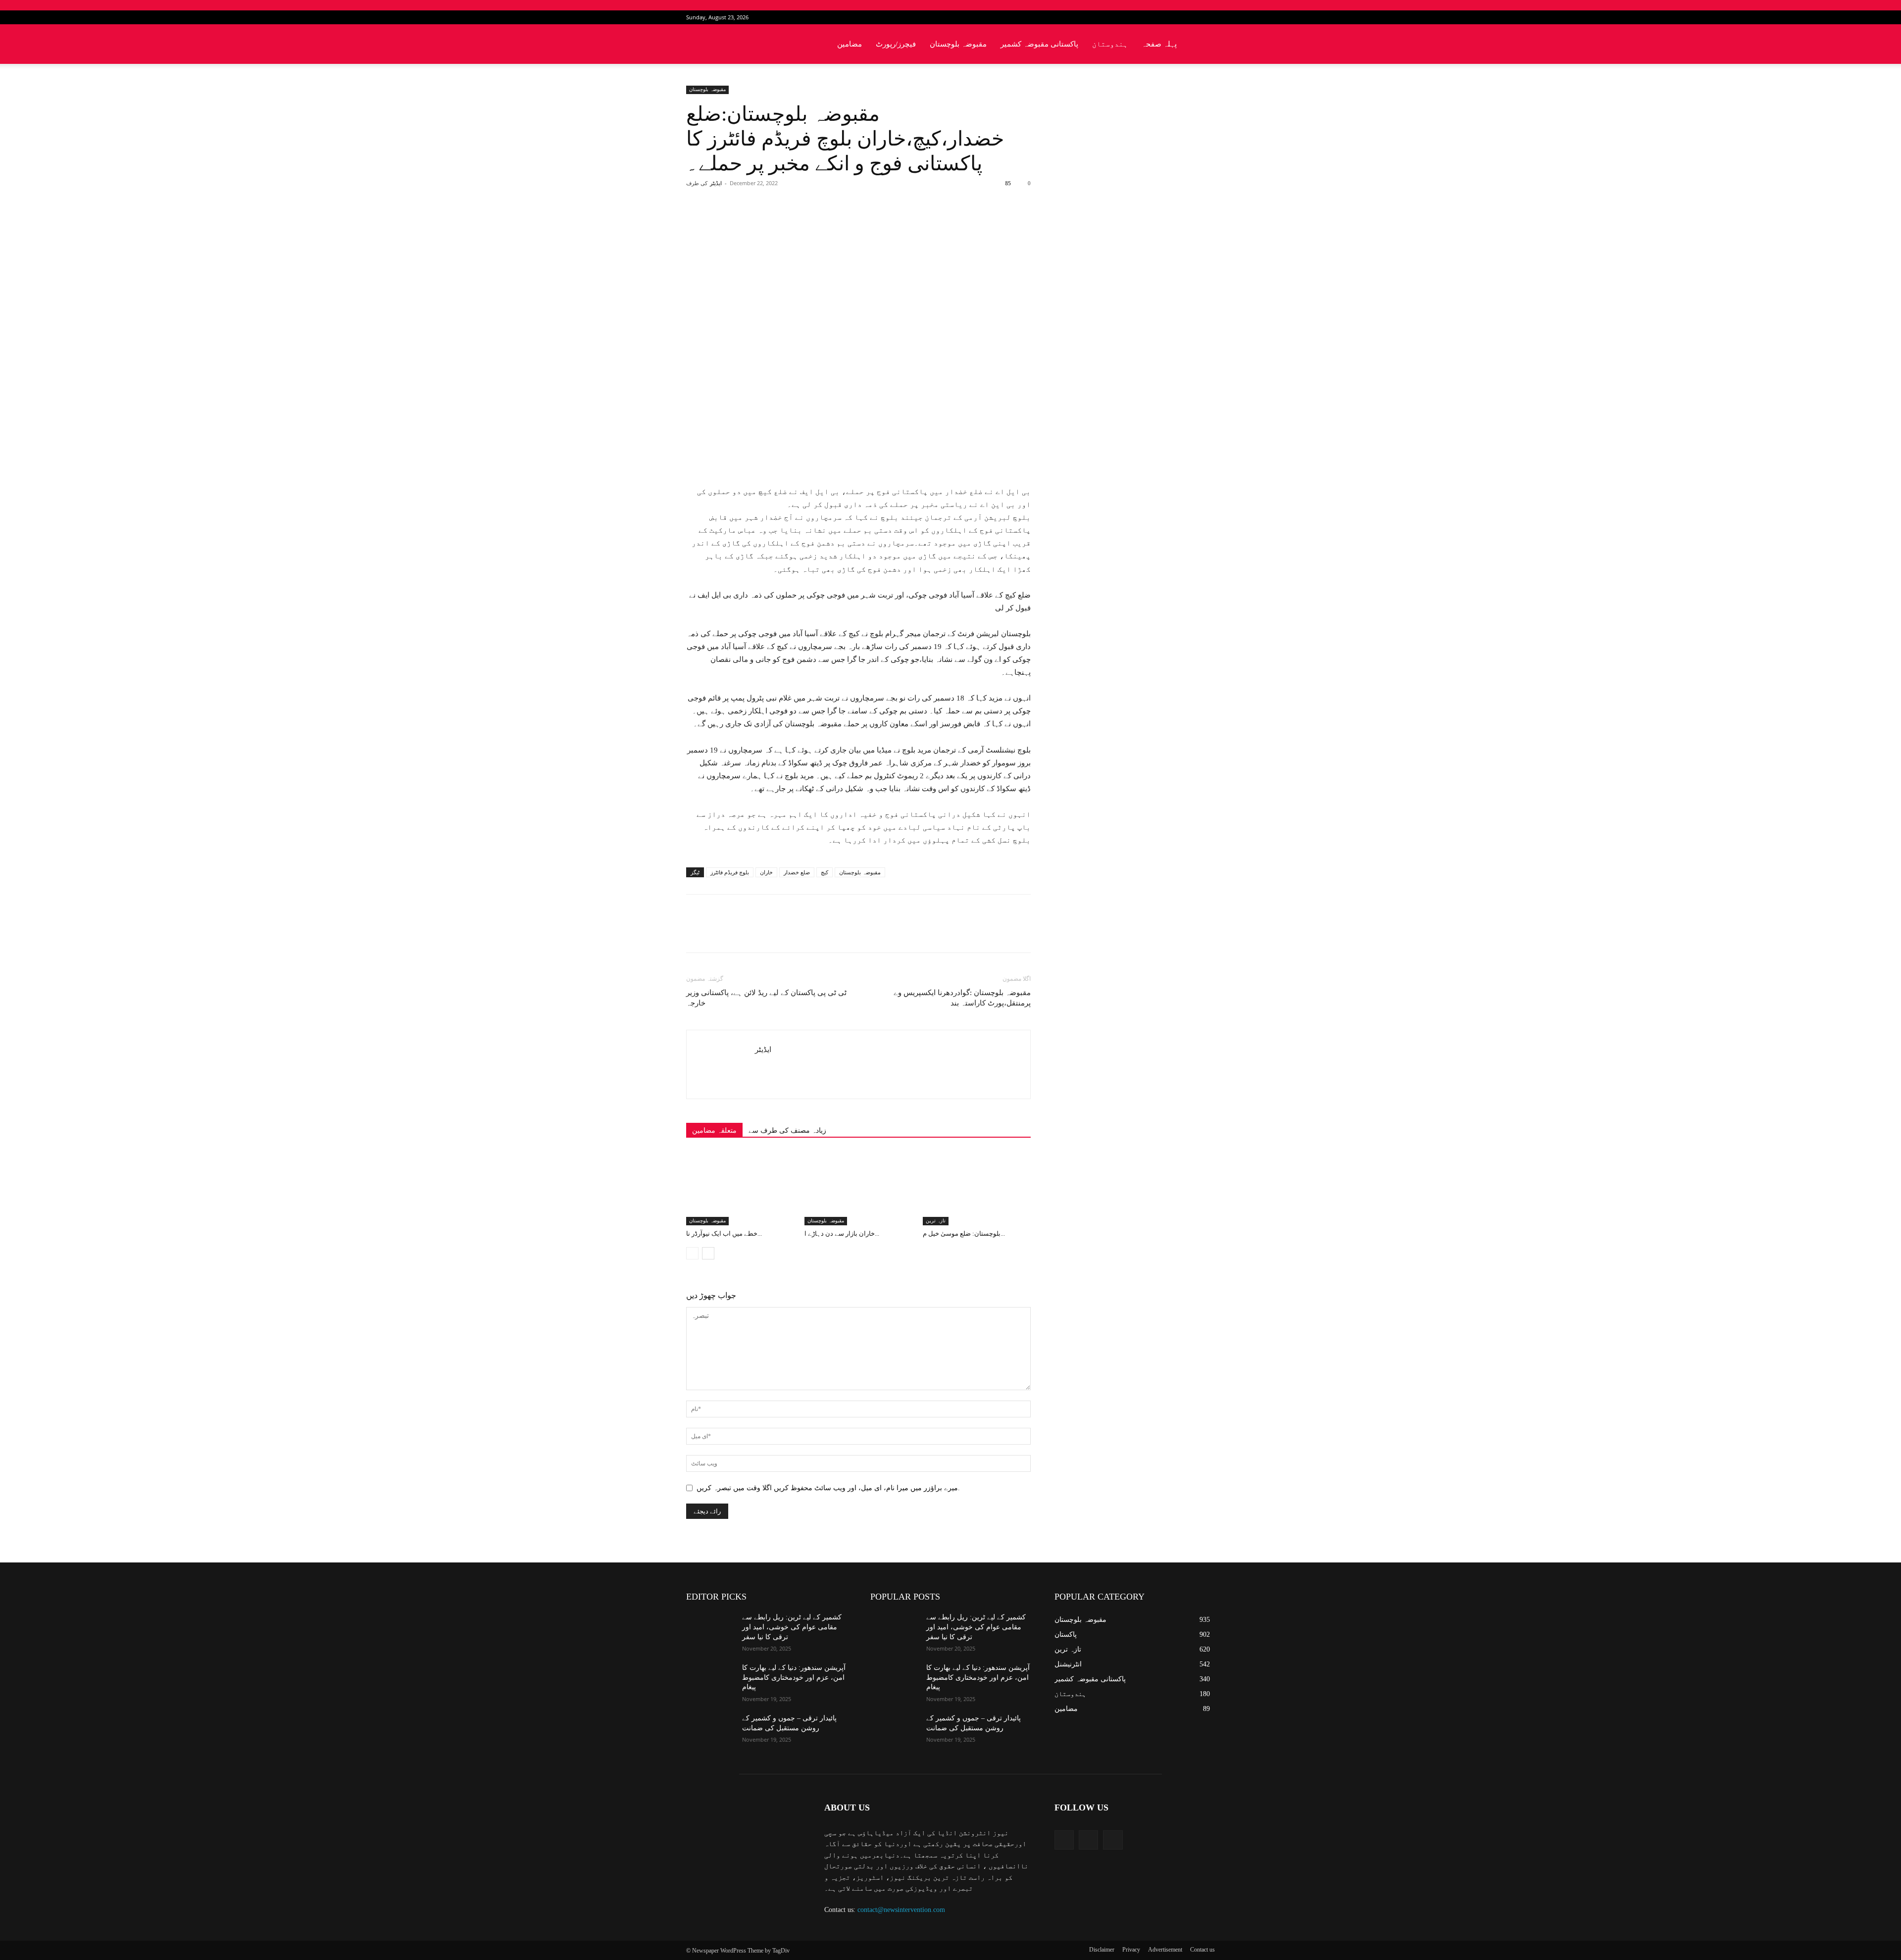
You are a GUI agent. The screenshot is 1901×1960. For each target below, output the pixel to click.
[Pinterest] (801, 223)
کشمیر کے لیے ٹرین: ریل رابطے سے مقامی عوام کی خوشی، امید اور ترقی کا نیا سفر (792, 1627)
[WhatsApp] (824, 223)
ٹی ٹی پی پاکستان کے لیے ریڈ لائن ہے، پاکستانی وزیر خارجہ (766, 998)
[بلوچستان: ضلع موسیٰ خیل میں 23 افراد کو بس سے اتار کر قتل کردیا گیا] (977, 1188)
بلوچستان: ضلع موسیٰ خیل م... (964, 1233)
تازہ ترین (936, 1221)
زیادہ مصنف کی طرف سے (787, 1131)
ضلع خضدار (797, 872)
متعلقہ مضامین (714, 1131)
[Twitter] (1191, 17)
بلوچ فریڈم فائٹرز (730, 872)
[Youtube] (1207, 17)
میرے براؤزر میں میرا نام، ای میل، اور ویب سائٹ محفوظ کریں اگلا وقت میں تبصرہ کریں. (828, 1488)
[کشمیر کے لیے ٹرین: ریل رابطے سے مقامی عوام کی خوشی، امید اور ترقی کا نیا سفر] (710, 1629)
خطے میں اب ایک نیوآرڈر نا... (724, 1233)
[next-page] (708, 1253)
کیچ (825, 872)
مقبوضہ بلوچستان (958, 44)
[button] (1203, 45)
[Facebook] (1175, 17)
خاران (766, 872)
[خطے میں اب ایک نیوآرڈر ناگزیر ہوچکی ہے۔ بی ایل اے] (740, 1188)
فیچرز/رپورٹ (896, 44)
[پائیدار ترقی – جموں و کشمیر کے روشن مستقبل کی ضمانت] (710, 1730)
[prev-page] (692, 1253)
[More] (848, 223)
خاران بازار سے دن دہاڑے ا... (842, 1233)
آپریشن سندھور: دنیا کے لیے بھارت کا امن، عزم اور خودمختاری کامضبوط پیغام (794, 1677)
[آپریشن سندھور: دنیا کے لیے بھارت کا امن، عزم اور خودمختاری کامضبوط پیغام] (710, 1680)
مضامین (850, 44)
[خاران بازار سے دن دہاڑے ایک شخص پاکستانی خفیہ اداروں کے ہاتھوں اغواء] (858, 1188)
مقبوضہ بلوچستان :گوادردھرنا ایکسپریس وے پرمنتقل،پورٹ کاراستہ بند (962, 998)
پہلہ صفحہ (1159, 44)
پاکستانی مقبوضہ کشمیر (1039, 44)
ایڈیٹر (716, 183)
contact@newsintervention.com (901, 1910)
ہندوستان (1110, 44)
